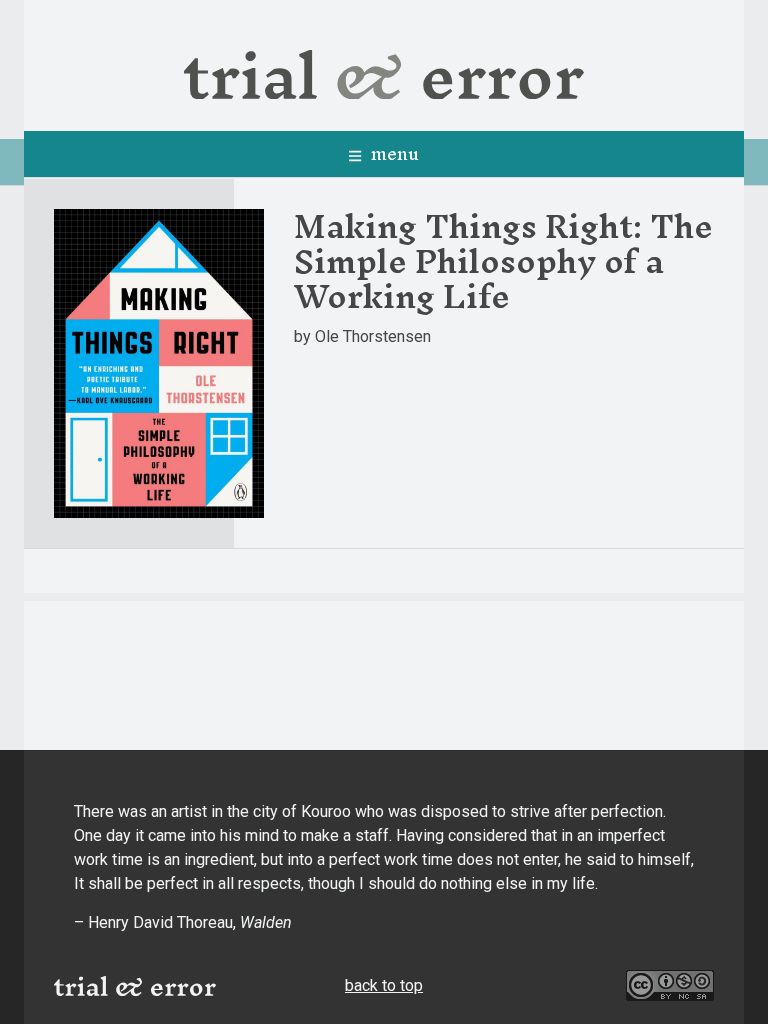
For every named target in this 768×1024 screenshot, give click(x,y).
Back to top (384, 985)
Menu (392, 153)
